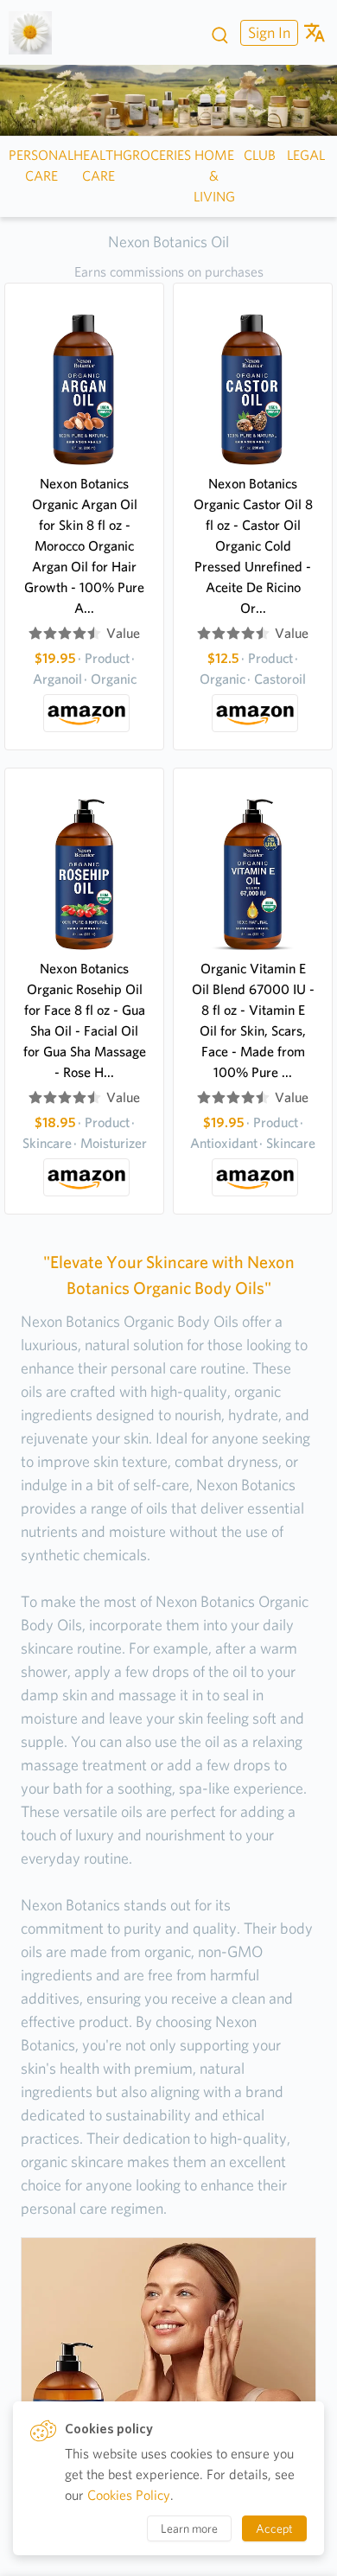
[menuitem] (267, 32)
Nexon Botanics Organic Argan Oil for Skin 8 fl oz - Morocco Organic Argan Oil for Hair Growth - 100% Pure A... (84, 546)
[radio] (35, 634)
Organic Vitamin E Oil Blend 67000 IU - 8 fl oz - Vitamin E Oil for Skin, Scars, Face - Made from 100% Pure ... (253, 1020)
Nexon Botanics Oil (168, 242)
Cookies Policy (129, 2495)
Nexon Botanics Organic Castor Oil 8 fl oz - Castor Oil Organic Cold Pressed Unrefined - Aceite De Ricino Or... (253, 546)
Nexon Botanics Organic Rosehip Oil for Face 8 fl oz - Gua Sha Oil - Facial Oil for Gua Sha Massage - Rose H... (85, 1020)
